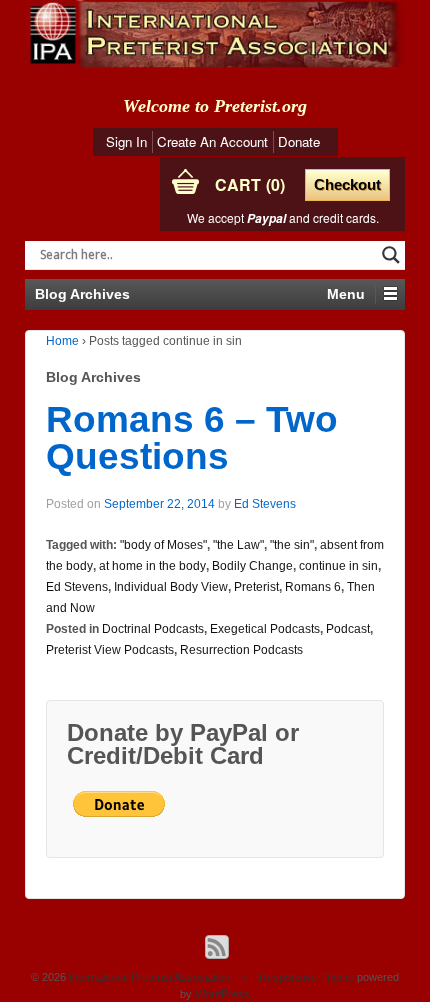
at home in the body (152, 566)
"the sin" (292, 545)
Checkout (347, 184)
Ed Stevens (265, 504)
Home (62, 341)
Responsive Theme (306, 977)
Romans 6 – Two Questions (192, 438)
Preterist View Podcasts (110, 650)
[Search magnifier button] (391, 255)
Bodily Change (252, 566)
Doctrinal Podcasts (153, 629)
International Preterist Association (149, 977)
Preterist (256, 587)
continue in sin (338, 566)
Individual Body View (171, 587)
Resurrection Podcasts (241, 650)
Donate (299, 141)
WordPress (222, 994)
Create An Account (212, 141)
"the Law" (238, 545)
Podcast (348, 629)
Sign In (126, 141)
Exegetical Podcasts (265, 629)
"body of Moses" (163, 545)
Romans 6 (313, 587)
